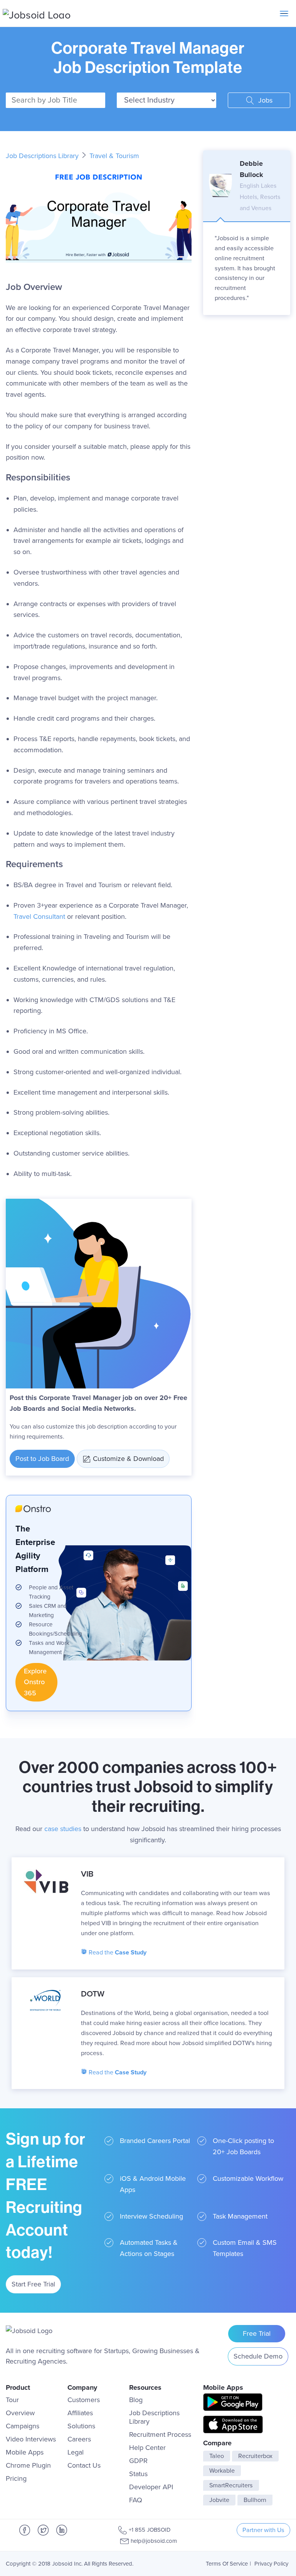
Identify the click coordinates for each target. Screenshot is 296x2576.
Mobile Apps (25, 2452)
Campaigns (23, 2426)
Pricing (16, 2478)
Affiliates (80, 2413)
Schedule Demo (258, 2356)
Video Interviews (31, 2439)
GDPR (138, 2461)
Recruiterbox (255, 2456)
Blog (136, 2400)
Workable (222, 2471)
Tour (12, 2400)
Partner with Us (263, 2530)
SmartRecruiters (231, 2485)
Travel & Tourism (114, 156)
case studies (63, 1829)
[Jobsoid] (37, 13)
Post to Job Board (42, 1459)
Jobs (264, 100)
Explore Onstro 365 (35, 1682)
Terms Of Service (227, 2564)
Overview (20, 2413)
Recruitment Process (160, 2434)
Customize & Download (128, 1459)
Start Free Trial (33, 2284)
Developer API (151, 2487)
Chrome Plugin (28, 2465)
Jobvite (219, 2500)
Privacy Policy (271, 2564)
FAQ (136, 2500)
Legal (76, 2452)
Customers (84, 2400)
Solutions (81, 2426)
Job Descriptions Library (43, 156)
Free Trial (257, 2333)
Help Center (147, 2448)
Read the (117, 1953)
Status (138, 2474)
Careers (79, 2439)
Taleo (217, 2456)
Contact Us (84, 2465)
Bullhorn (255, 2500)
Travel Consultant (39, 917)
